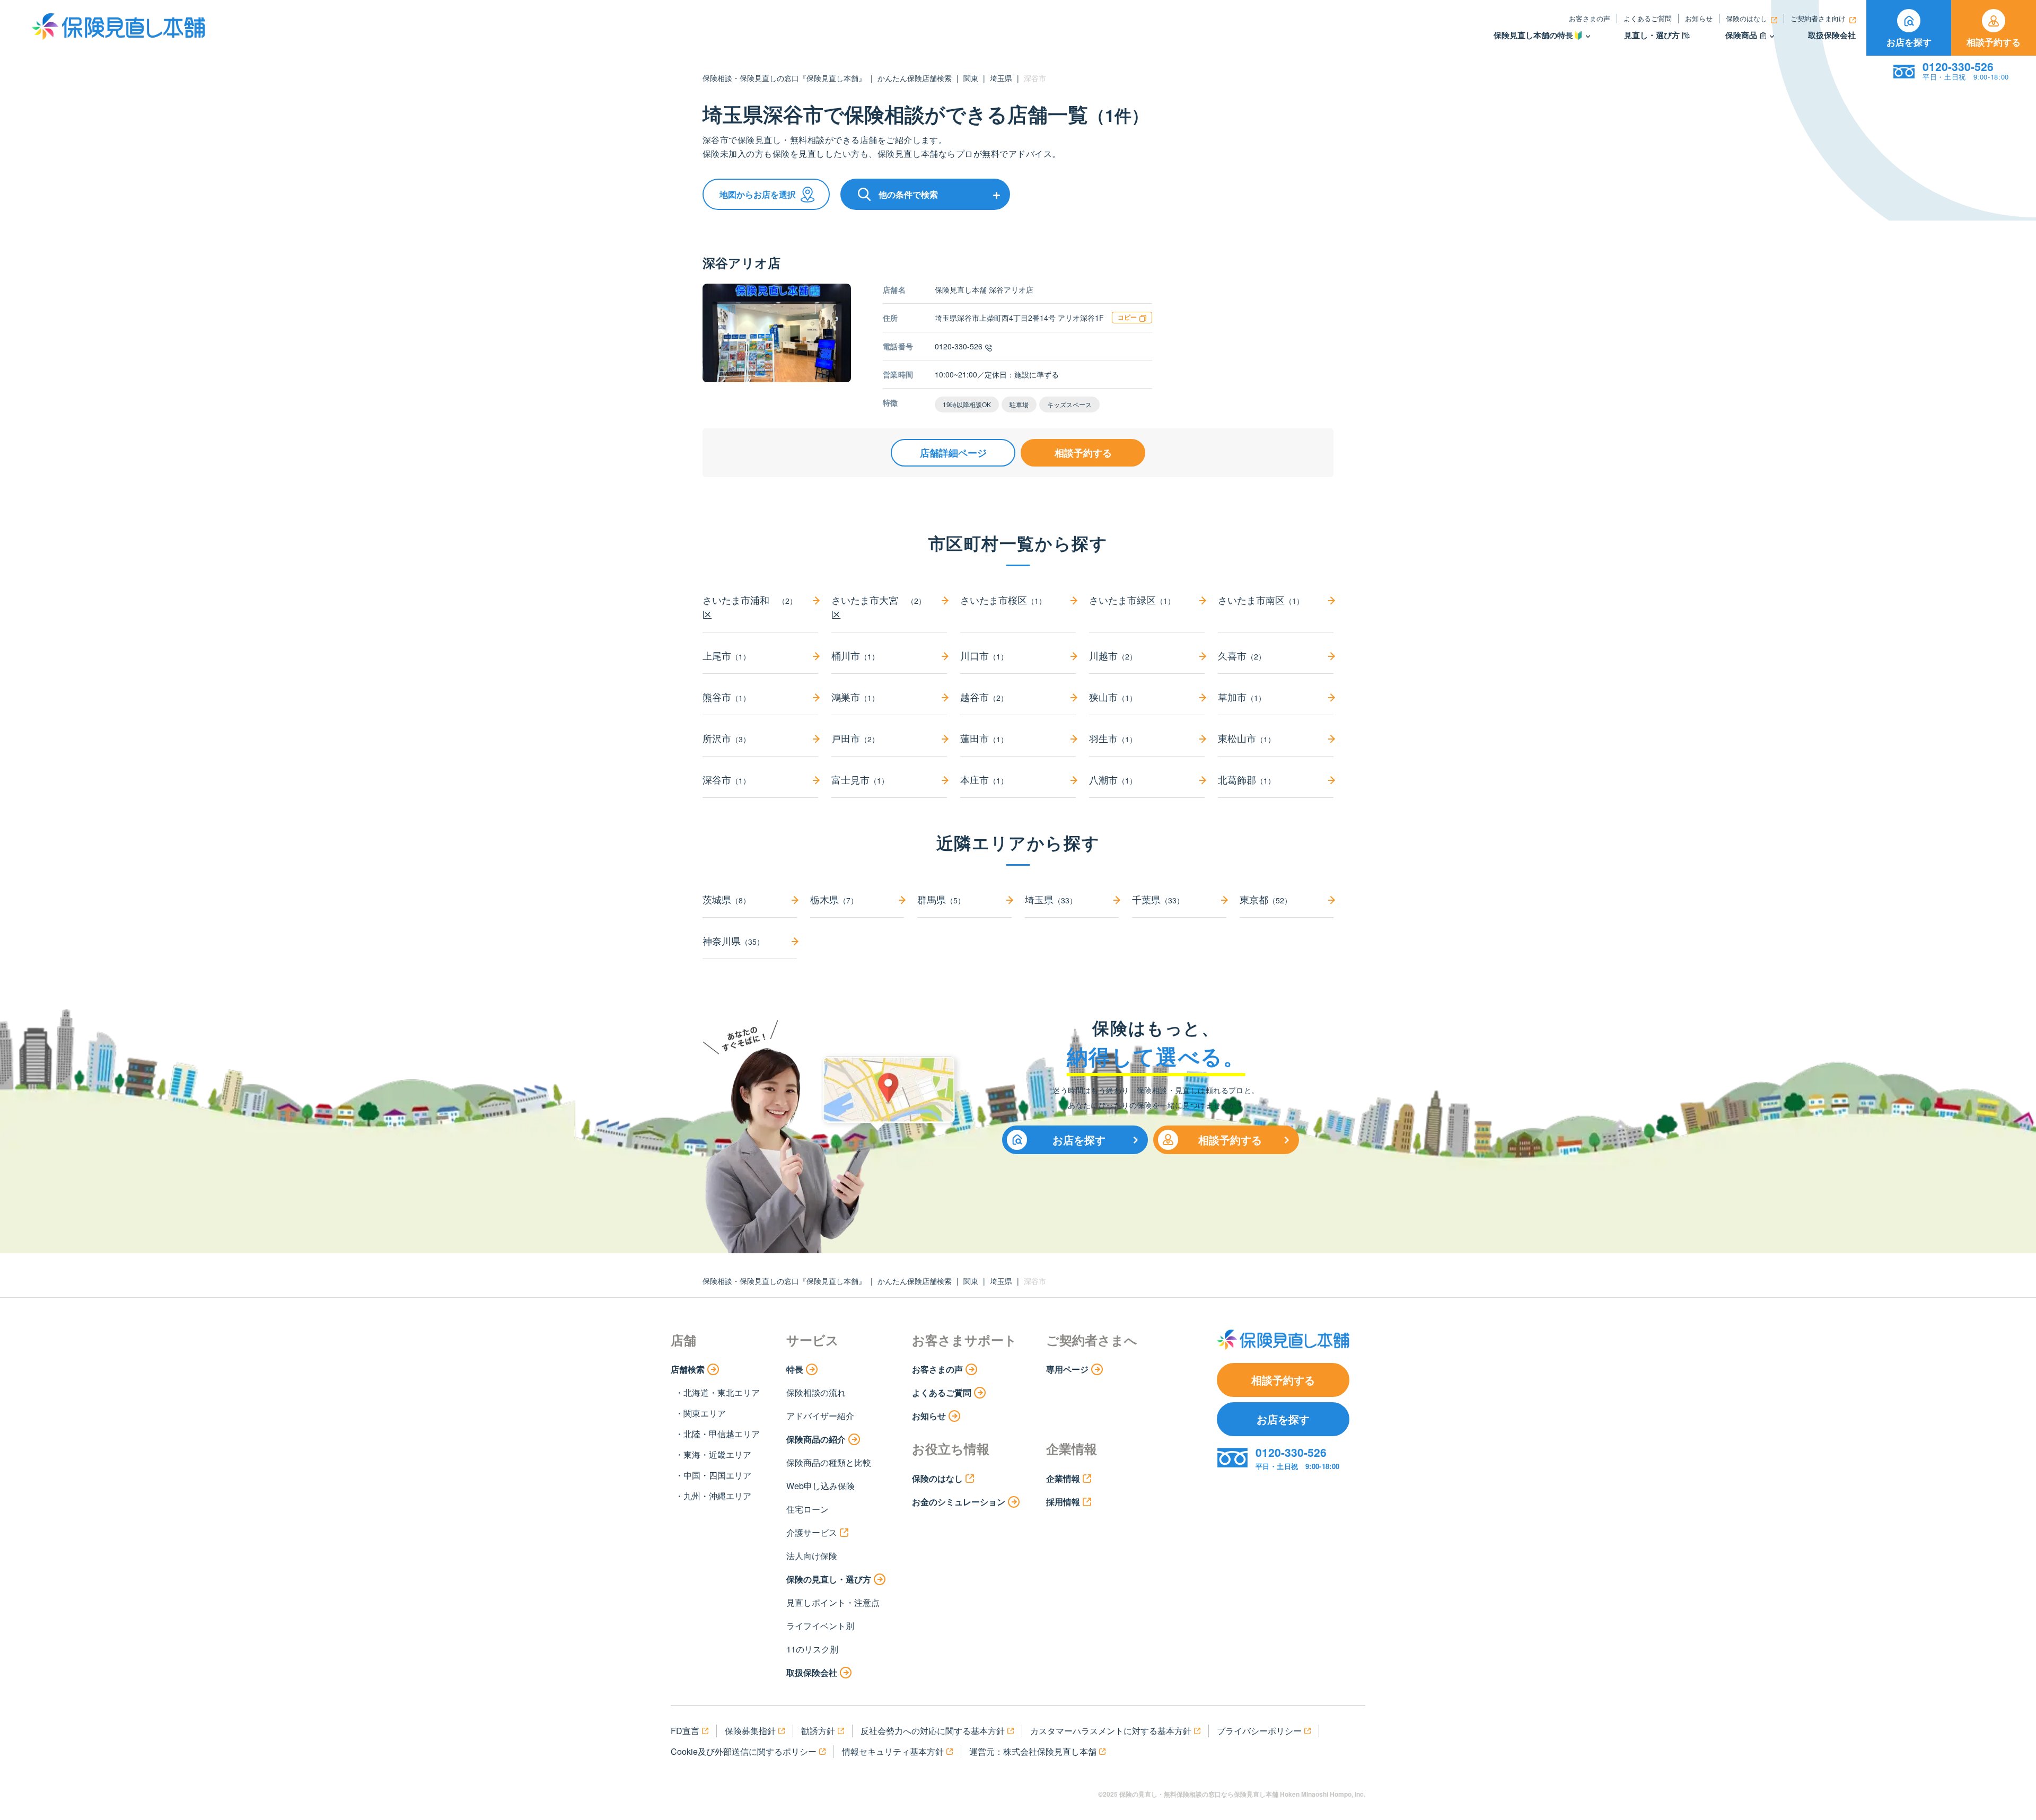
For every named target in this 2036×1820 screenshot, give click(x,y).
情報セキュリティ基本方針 (893, 1751)
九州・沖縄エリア (717, 1496)
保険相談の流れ (816, 1392)
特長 (795, 1369)
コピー (1127, 317)
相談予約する (1994, 42)
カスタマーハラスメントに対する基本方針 (1111, 1731)
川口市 (984, 655)
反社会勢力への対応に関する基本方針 (933, 1731)
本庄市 (984, 779)
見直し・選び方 (1652, 35)
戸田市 (855, 738)
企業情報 (1063, 1478)
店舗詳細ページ (953, 453)
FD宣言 (685, 1731)
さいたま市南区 (1261, 600)
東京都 (1266, 899)
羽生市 (1113, 738)
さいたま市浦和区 (750, 607)
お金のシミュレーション (959, 1502)
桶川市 (855, 655)
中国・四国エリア (717, 1475)
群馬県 (941, 899)
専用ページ (1067, 1369)
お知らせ (1699, 18)
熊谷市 (726, 697)
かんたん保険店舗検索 (915, 78)
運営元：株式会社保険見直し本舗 (1033, 1751)
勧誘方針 (818, 1731)
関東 (971, 78)
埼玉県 (1001, 78)
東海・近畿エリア (717, 1454)
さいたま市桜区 (1003, 600)
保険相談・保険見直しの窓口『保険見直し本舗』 (784, 78)
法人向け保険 (812, 1556)
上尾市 (726, 655)
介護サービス (812, 1532)
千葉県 (1158, 899)
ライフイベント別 (820, 1626)
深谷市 (726, 779)
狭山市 (1113, 697)
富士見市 (860, 779)
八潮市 (1113, 779)
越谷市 (984, 697)
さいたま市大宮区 (879, 607)
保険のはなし (1747, 18)
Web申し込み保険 (820, 1486)
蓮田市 (984, 738)
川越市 (1113, 655)
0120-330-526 (959, 346)
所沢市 (726, 738)
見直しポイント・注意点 (833, 1602)
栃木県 (834, 899)
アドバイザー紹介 (820, 1416)
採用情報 (1063, 1502)
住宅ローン (808, 1509)
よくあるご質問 (1648, 18)
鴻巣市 (855, 697)
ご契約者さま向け (1818, 18)
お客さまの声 (1590, 18)
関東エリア (705, 1413)
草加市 (1242, 697)
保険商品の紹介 (816, 1439)
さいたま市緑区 (1132, 600)
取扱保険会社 (1832, 35)
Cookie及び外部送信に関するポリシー (744, 1751)
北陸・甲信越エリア (722, 1434)
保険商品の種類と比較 (829, 1462)
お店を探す (1909, 42)
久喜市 (1242, 655)
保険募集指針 (750, 1731)
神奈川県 (733, 940)
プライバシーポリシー (1259, 1731)
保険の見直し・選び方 (829, 1579)
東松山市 (1247, 738)
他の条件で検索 (908, 194)
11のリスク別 (812, 1649)
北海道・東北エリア (722, 1392)
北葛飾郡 (1247, 779)
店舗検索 (688, 1369)
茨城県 (726, 899)
